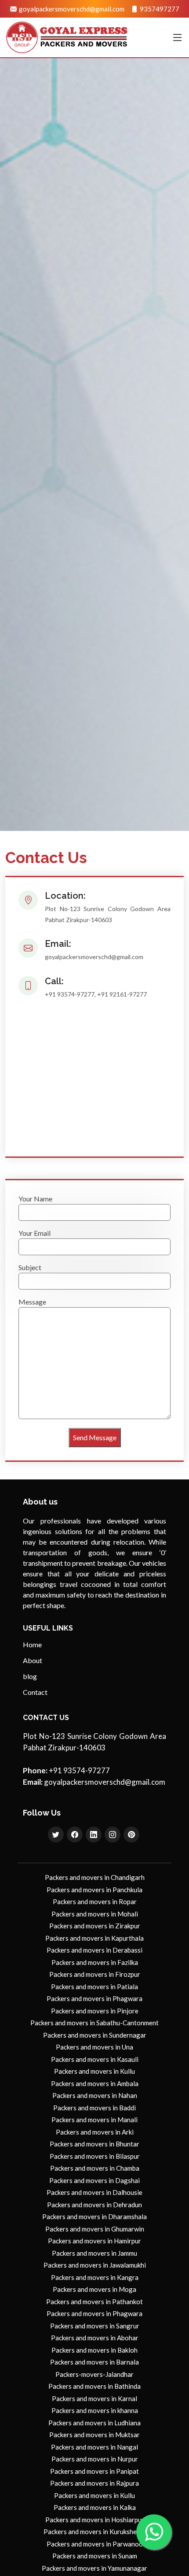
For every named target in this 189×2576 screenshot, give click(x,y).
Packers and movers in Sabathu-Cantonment (94, 2023)
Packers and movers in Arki (95, 2132)
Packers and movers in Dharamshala (94, 2216)
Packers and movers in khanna (95, 2410)
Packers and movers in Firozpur (95, 1974)
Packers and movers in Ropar (95, 1901)
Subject (30, 1267)
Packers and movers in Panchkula (94, 1890)
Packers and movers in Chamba (95, 2168)
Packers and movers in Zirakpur (95, 1926)
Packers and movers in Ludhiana (94, 2423)
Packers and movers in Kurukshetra (94, 2532)
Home (32, 1645)
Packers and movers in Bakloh (94, 2350)
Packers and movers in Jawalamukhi (95, 2265)
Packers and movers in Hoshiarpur (95, 2520)
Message (32, 1302)
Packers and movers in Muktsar (94, 2435)
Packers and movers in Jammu (94, 2253)
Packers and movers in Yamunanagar (94, 2568)
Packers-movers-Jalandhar (94, 2374)
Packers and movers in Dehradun (94, 2205)
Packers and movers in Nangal (94, 2447)
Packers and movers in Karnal (94, 2398)
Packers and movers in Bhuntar (94, 2144)
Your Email (35, 1233)
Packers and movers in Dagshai (94, 2180)
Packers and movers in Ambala (95, 2083)
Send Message (95, 1437)
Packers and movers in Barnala (94, 2362)
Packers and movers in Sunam (95, 2556)
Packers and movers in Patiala (94, 1987)
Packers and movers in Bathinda (94, 2386)
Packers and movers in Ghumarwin (95, 2229)
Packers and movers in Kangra (95, 2277)
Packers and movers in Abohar (95, 2338)
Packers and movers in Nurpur (95, 2459)
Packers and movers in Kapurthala (94, 1938)
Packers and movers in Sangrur (95, 2326)
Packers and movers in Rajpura (94, 2483)
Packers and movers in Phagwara (94, 1998)
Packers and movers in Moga (94, 2289)
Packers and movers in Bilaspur (95, 2156)
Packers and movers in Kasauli (95, 2059)
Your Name (35, 1199)
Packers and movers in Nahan (95, 2095)
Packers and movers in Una (94, 2047)
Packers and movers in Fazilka (95, 1962)
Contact (35, 1692)
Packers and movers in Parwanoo (95, 2544)
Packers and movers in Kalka (95, 2507)
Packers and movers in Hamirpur (94, 2241)
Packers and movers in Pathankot (94, 2302)
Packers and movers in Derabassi (94, 1950)
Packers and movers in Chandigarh (95, 1877)
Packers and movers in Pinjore (95, 2011)
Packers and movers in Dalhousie (94, 2192)
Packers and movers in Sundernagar (95, 2035)
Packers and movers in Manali (94, 2120)
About (33, 1661)
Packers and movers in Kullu (94, 2071)
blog (30, 1676)
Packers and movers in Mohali (95, 1914)
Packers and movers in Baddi (94, 2108)
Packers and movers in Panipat (94, 2471)
